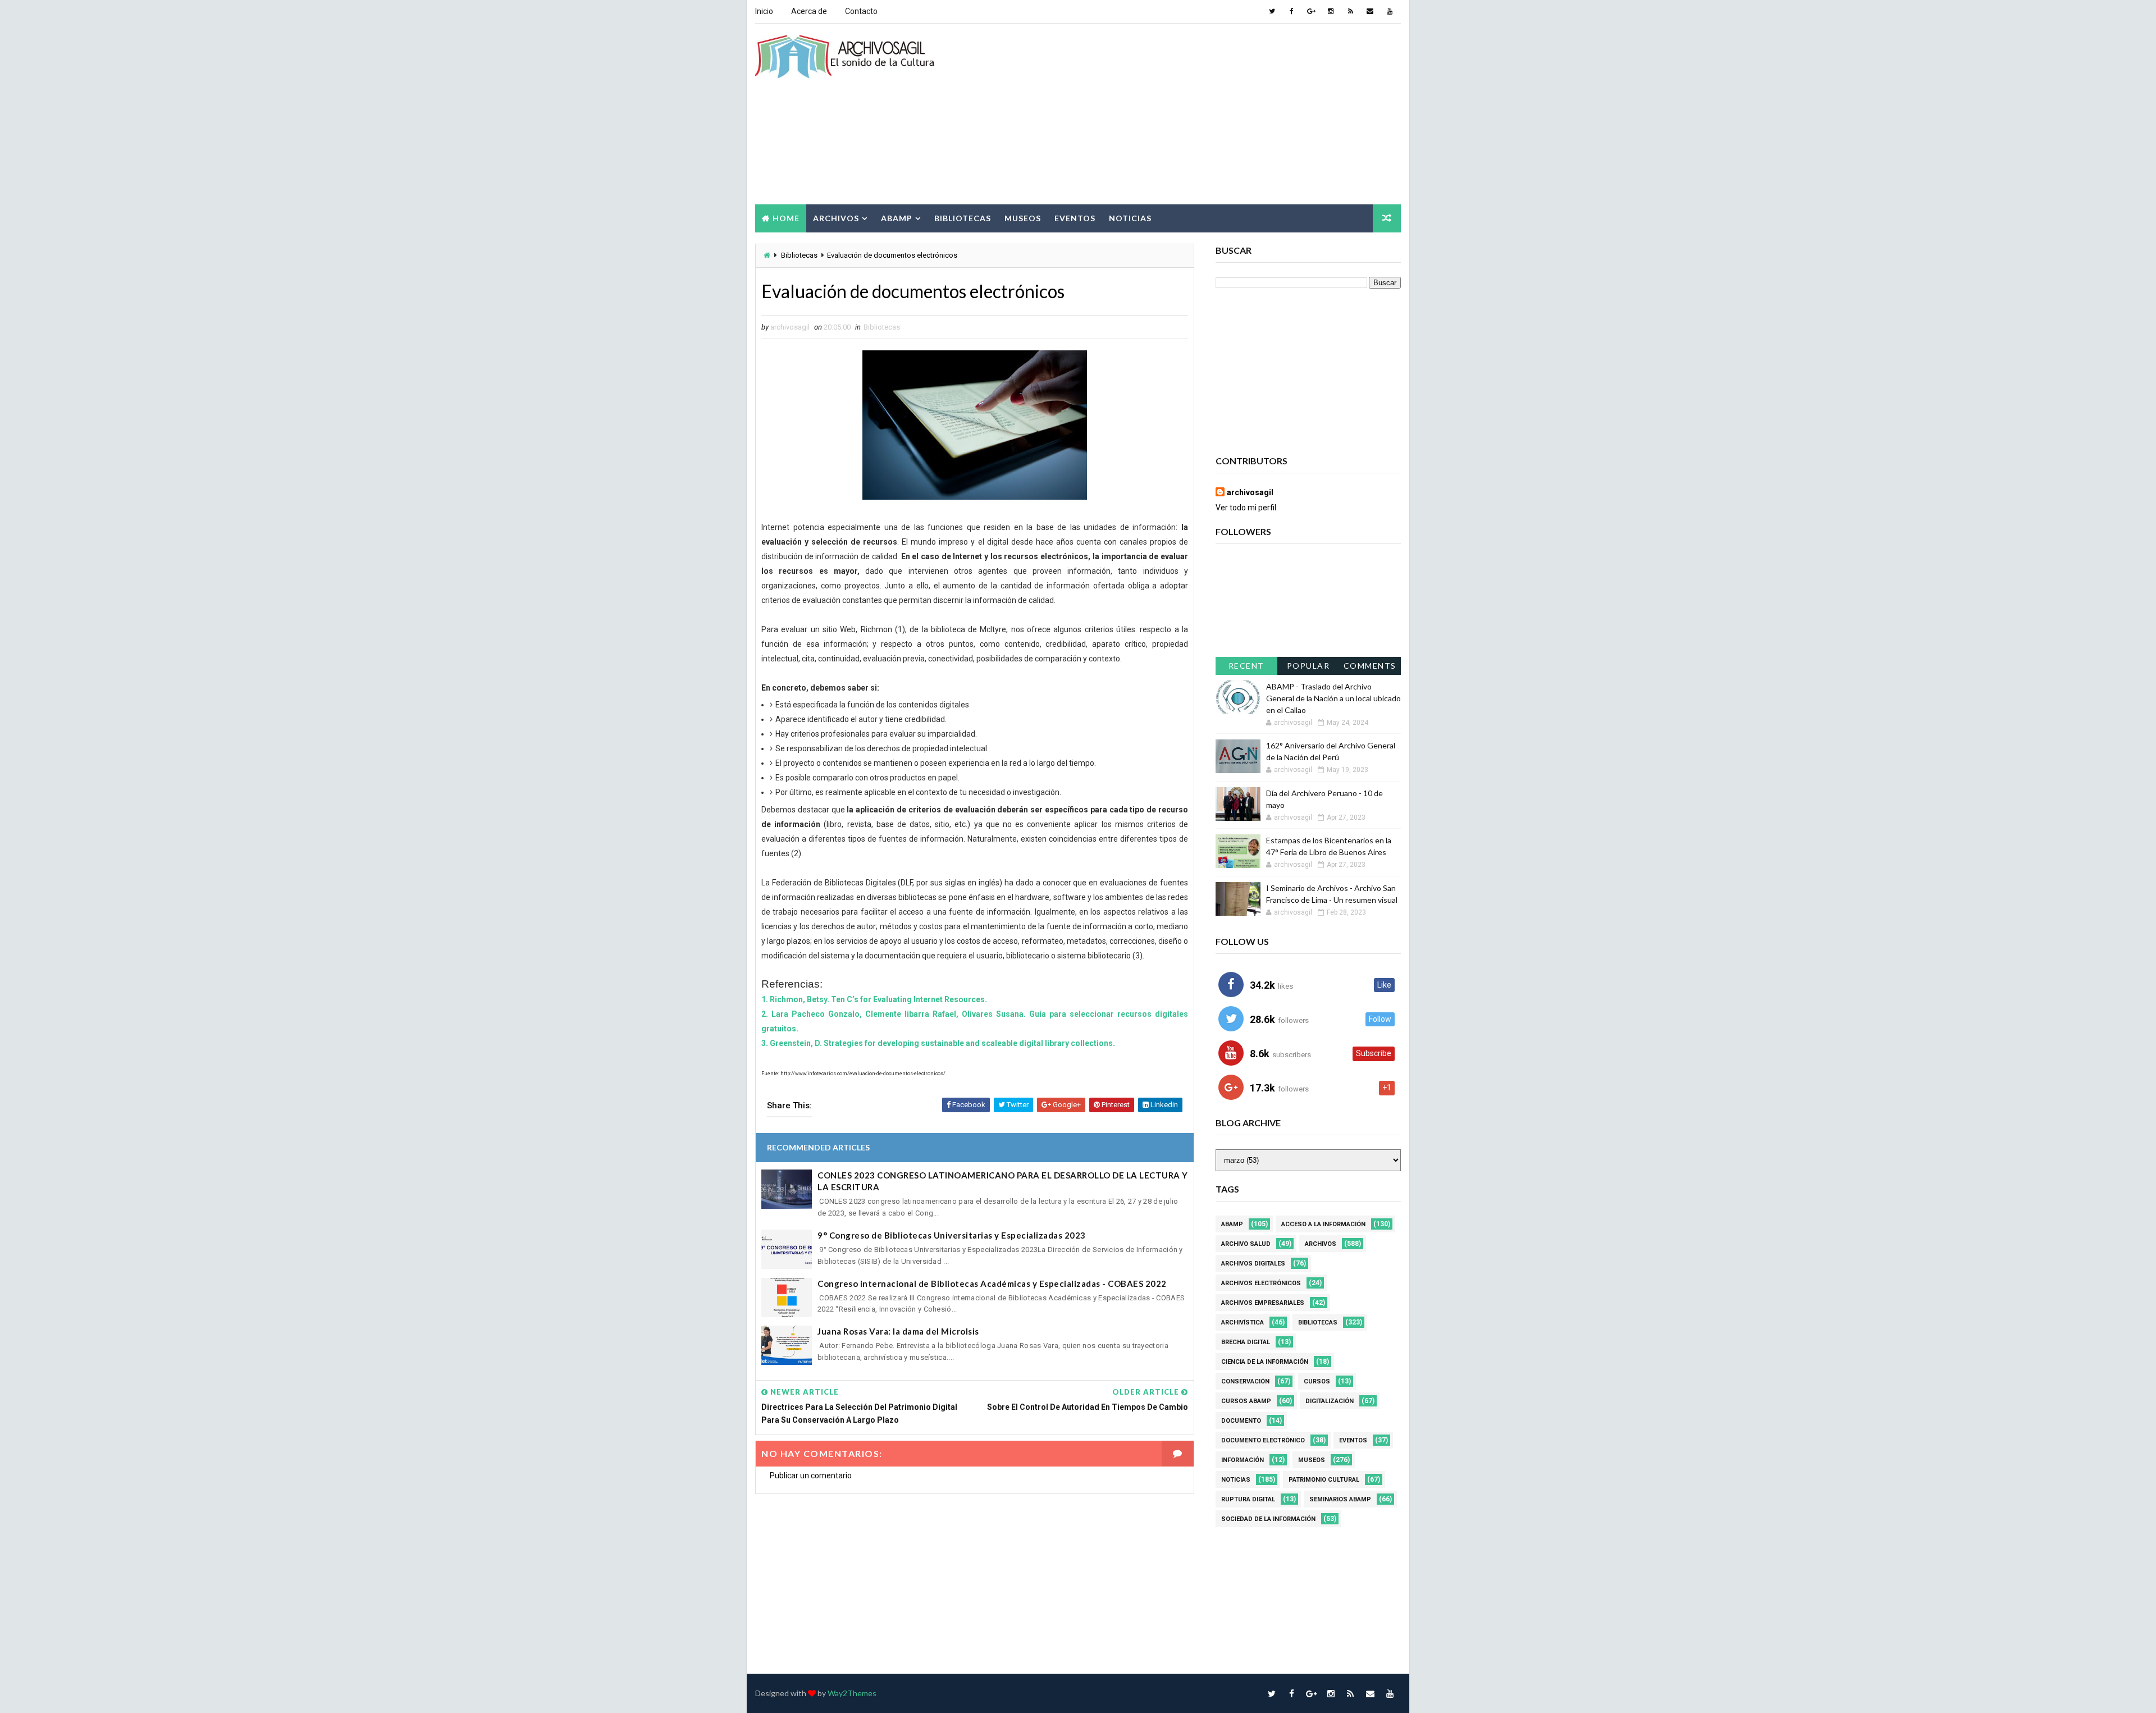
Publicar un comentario (811, 1476)
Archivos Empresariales (1263, 1303)
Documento (1241, 1421)
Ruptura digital (1248, 1499)
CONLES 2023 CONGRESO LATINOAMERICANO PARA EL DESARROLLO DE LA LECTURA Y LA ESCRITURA (1003, 1181)
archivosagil (1250, 492)
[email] (1370, 11)
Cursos (1317, 1381)
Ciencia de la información (1265, 1362)
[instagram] (1331, 11)
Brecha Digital (1246, 1342)
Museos (1023, 218)
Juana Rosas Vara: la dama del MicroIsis (898, 1331)
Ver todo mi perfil (1246, 508)
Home (786, 218)
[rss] (1350, 11)
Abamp (897, 218)
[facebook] (1291, 11)
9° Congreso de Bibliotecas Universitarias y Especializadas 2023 (952, 1235)
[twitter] (1272, 11)
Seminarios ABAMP (1340, 1499)
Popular (1308, 666)
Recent (1246, 666)
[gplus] (1311, 11)
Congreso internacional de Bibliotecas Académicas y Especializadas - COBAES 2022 (992, 1283)
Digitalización (1330, 1401)
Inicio (764, 11)
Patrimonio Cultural (1324, 1480)
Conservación (1245, 1381)
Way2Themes (852, 1693)
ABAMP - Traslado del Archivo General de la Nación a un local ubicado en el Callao (1333, 698)
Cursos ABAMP (1246, 1401)
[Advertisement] (1196, 115)
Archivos (836, 218)
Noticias (1130, 218)
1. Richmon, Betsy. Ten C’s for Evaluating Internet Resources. (874, 999)
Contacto (861, 11)
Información (1243, 1460)
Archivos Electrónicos (1261, 1283)
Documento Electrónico (1263, 1440)
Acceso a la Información (1323, 1224)
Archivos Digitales (1253, 1264)
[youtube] (1390, 11)
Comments (1370, 666)
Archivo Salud (1246, 1244)
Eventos (1075, 218)
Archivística (1243, 1323)
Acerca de (809, 11)
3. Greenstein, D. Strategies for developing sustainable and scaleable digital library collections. (938, 1043)
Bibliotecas (963, 218)
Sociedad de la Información (1268, 1519)
